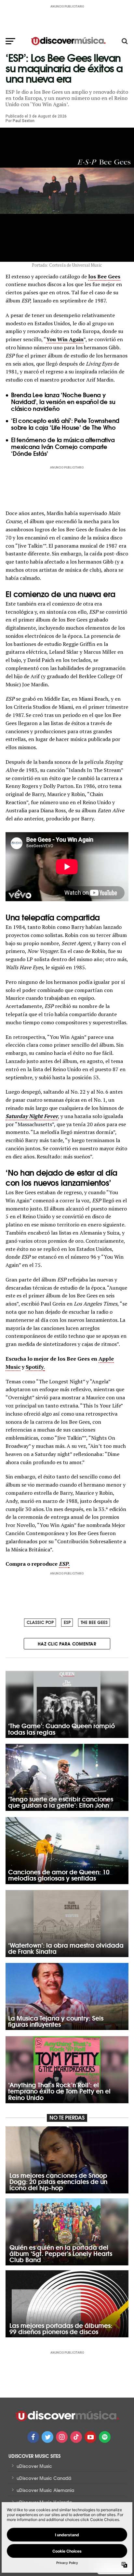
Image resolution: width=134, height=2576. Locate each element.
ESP (67, 1622)
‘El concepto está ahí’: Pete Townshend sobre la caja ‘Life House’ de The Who (65, 424)
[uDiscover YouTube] (90, 2437)
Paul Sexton (24, 121)
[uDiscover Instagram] (62, 2437)
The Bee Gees (94, 1622)
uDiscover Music (34, 2466)
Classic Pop (40, 1622)
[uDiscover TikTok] (76, 2437)
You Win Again (65, 339)
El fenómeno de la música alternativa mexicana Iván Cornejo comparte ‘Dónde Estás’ (63, 446)
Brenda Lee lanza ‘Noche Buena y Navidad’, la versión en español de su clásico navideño (63, 401)
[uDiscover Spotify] (105, 2437)
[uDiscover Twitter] (47, 2437)
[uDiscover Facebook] (33, 2437)
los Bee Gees (104, 276)
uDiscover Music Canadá (44, 2478)
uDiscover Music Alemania (45, 2490)
